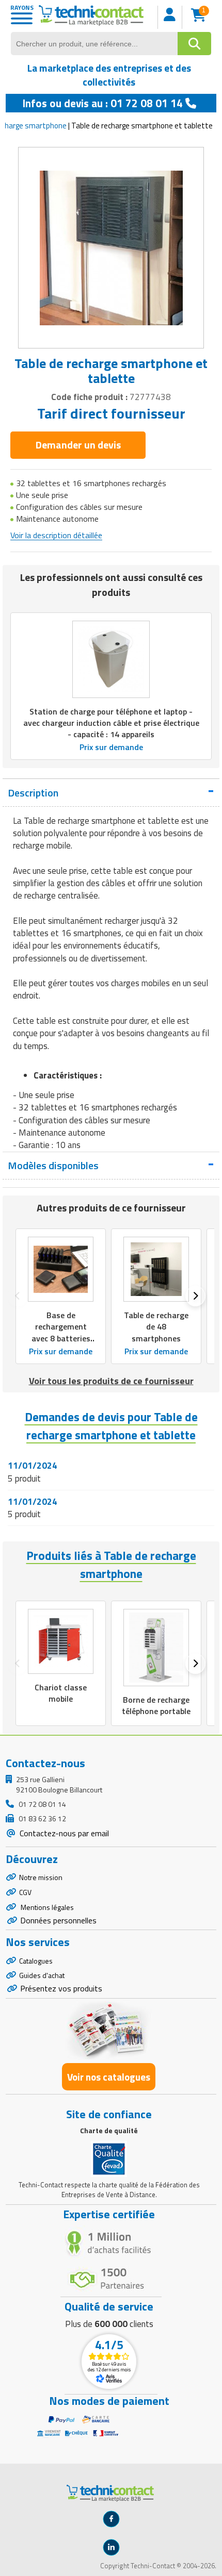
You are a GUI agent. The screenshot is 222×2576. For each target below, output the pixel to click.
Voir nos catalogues (109, 2077)
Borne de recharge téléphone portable (156, 1705)
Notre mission (41, 1877)
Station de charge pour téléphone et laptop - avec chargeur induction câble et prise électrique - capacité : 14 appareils (111, 723)
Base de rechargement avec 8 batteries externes (61, 1332)
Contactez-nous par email (63, 1833)
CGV (25, 1892)
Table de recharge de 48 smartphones (156, 1326)
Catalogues (36, 1961)
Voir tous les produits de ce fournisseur (111, 1381)
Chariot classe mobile (61, 1693)
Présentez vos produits (61, 1988)
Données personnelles (58, 1920)
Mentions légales (46, 1907)
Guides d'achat (42, 1975)
